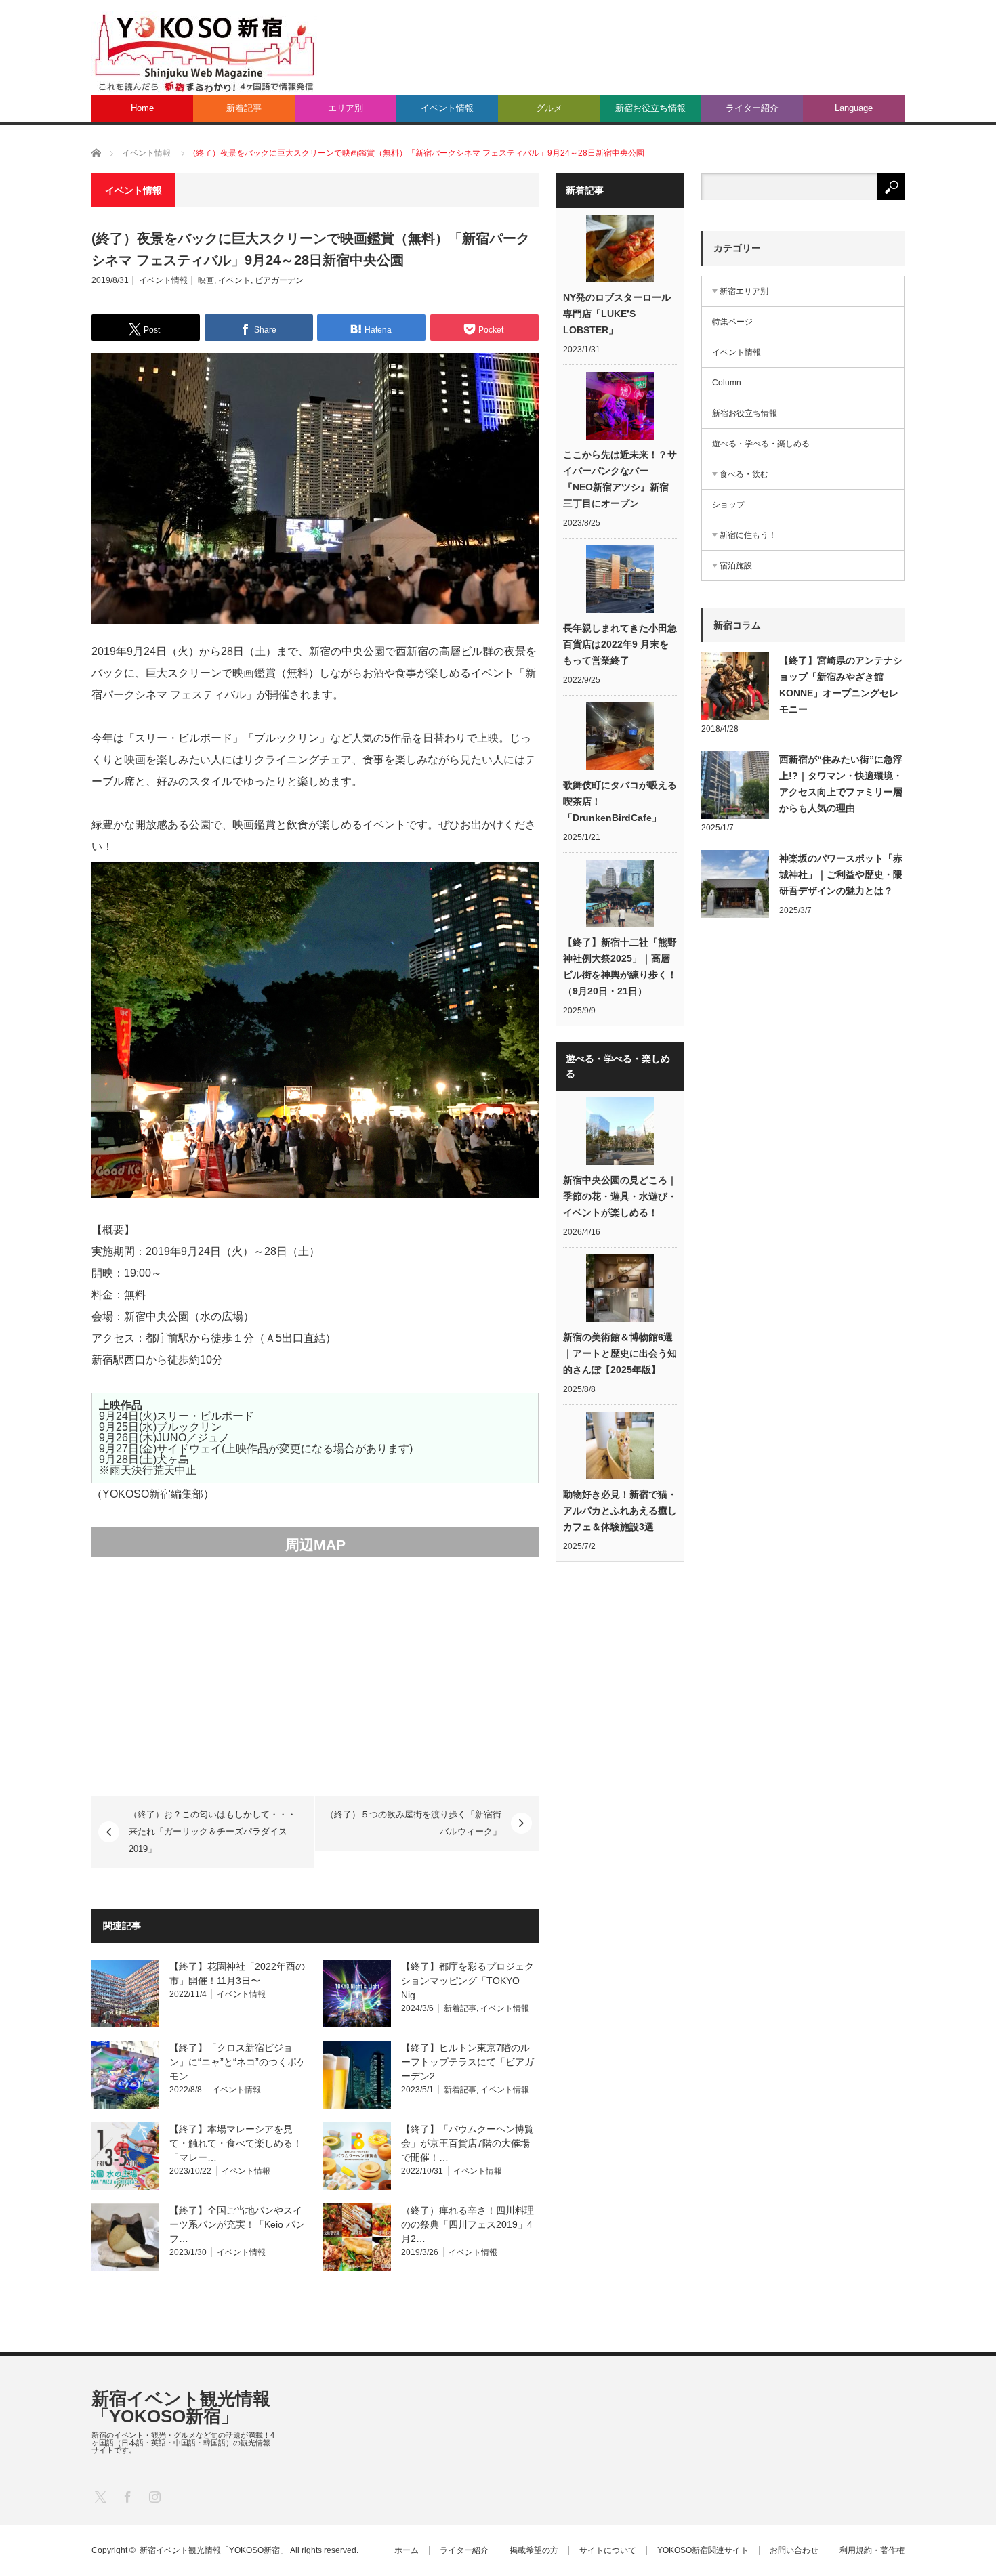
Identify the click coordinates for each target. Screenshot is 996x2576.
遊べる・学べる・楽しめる (761, 444)
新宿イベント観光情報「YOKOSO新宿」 (181, 2407)
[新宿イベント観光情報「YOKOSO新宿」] (204, 52)
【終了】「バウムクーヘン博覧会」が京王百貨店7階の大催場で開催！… (468, 2143)
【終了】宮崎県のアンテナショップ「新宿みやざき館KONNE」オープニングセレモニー (841, 685)
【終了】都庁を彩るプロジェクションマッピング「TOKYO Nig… (468, 1981)
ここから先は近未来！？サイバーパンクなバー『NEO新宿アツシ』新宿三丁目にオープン (620, 479)
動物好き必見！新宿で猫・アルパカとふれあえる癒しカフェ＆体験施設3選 (620, 1511)
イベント (234, 280)
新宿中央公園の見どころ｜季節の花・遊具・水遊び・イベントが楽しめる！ (620, 1196)
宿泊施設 (736, 566)
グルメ (549, 108)
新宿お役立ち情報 (650, 108)
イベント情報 (447, 108)
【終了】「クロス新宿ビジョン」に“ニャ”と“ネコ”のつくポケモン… (238, 2062)
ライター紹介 (752, 108)
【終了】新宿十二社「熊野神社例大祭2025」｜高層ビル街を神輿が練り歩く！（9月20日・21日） (620, 967)
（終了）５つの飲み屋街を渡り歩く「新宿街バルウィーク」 (413, 1823)
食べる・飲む (744, 474)
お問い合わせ (794, 2550)
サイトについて (608, 2550)
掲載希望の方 (534, 2550)
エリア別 (346, 108)
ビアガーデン (279, 280)
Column (727, 383)
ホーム (407, 2550)
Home (142, 108)
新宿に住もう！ (748, 535)
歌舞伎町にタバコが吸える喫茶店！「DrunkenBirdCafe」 (620, 801)
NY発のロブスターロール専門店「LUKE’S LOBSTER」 (617, 314)
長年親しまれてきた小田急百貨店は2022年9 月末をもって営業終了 (620, 644)
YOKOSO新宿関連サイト (703, 2550)
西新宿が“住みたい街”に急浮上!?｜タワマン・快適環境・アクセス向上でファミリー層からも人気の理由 (841, 784)
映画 (206, 280)
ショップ (728, 505)
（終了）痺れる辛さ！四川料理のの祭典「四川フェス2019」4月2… (468, 2224)
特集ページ (732, 322)
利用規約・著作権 (872, 2550)
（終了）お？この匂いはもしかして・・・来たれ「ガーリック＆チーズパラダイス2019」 (212, 1832)
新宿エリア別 (744, 291)
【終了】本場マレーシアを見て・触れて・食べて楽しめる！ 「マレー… (236, 2143)
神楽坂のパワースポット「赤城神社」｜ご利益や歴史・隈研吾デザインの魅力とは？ (841, 874)
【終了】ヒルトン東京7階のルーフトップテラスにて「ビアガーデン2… (468, 2062)
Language (854, 108)
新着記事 (244, 108)
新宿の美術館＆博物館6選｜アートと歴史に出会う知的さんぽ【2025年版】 (620, 1353)
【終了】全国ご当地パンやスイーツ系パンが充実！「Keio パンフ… (237, 2224)
